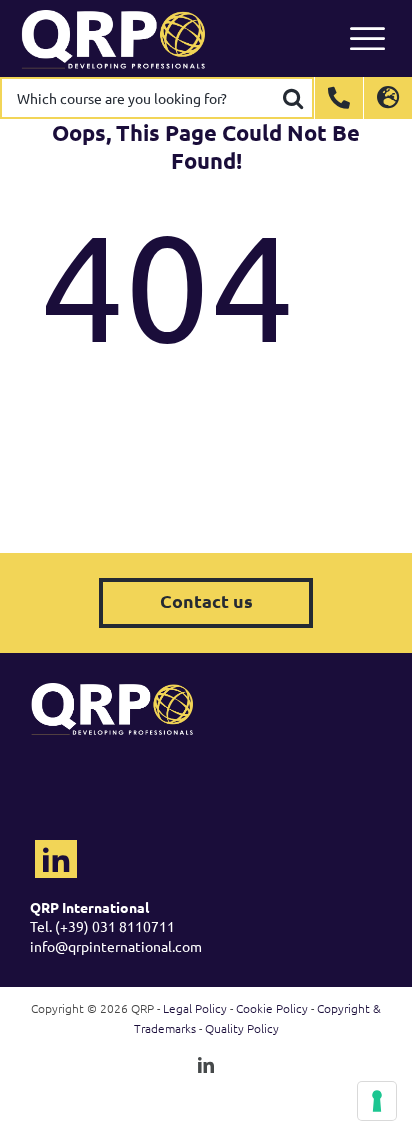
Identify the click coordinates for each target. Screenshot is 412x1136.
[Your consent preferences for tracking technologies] (377, 1101)
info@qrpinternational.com (116, 946)
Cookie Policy (272, 1008)
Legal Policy (195, 1008)
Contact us (206, 600)
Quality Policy (242, 1028)
